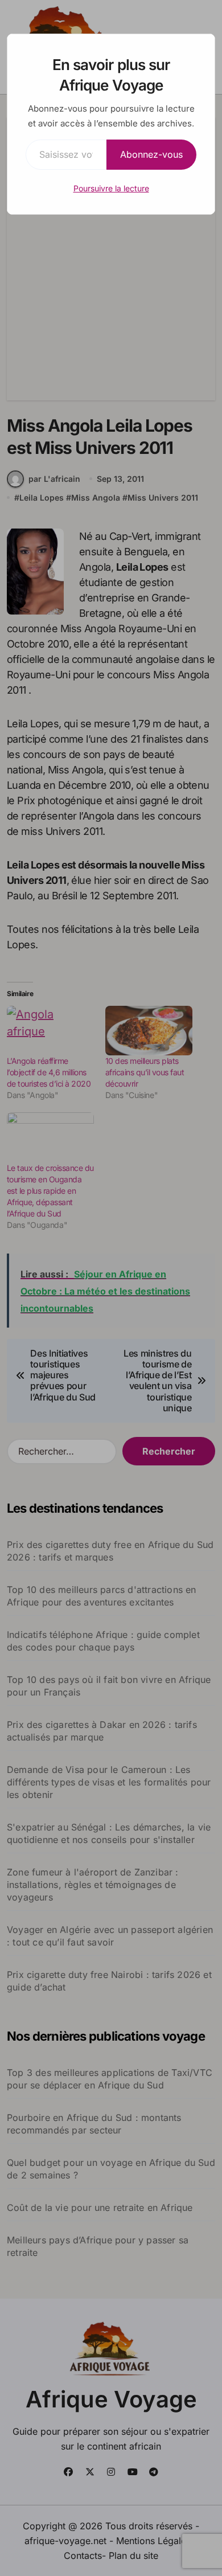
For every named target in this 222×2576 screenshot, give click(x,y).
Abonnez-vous (151, 154)
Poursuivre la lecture (111, 188)
